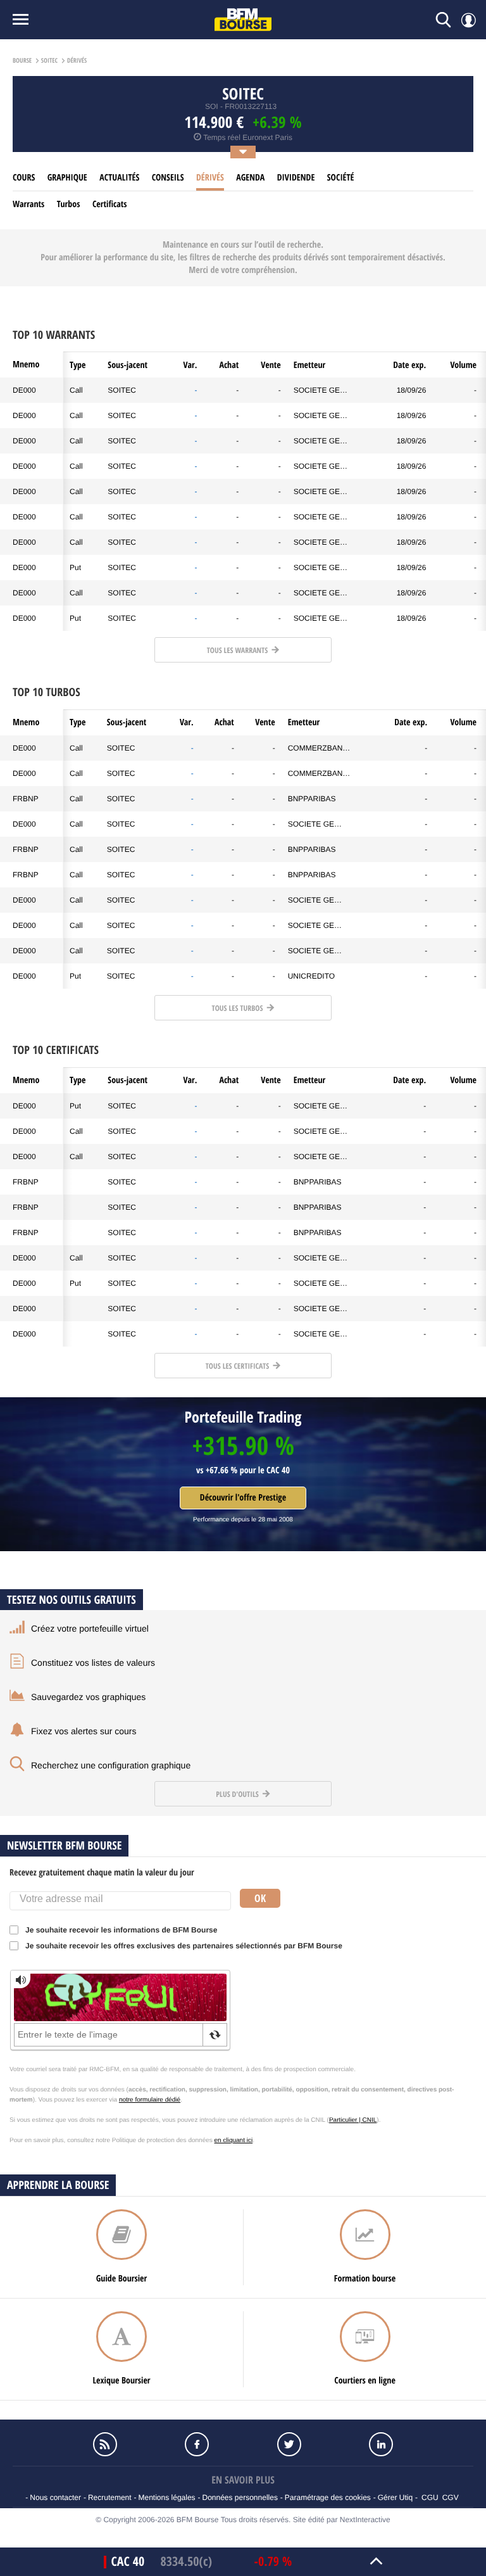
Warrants (28, 204)
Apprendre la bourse (58, 2185)
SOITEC (122, 390)
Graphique (67, 178)
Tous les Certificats (238, 1366)
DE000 (24, 390)
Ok (260, 1898)
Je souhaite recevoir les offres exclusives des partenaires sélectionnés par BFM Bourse (184, 1946)
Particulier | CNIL (353, 2120)
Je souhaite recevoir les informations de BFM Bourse (121, 1930)
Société (341, 178)
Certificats (110, 204)
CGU (430, 2497)
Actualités (119, 178)
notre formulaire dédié (150, 2100)
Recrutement (110, 2497)
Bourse (22, 61)
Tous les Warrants (238, 650)
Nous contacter (55, 2497)
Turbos (69, 204)
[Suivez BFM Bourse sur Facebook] (197, 2444)
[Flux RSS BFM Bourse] (105, 2444)
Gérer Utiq (395, 2497)
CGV (451, 2497)
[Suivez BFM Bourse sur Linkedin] (382, 2444)
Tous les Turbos (239, 1008)
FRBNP (26, 799)
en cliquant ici (234, 2141)
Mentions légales (167, 2497)
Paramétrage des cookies (328, 2497)
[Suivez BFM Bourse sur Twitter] (289, 2444)
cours (24, 178)
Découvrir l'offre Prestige (243, 1498)
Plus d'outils (238, 1794)
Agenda (250, 178)
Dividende (296, 178)
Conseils (168, 178)
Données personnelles (240, 2497)
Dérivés (210, 178)
